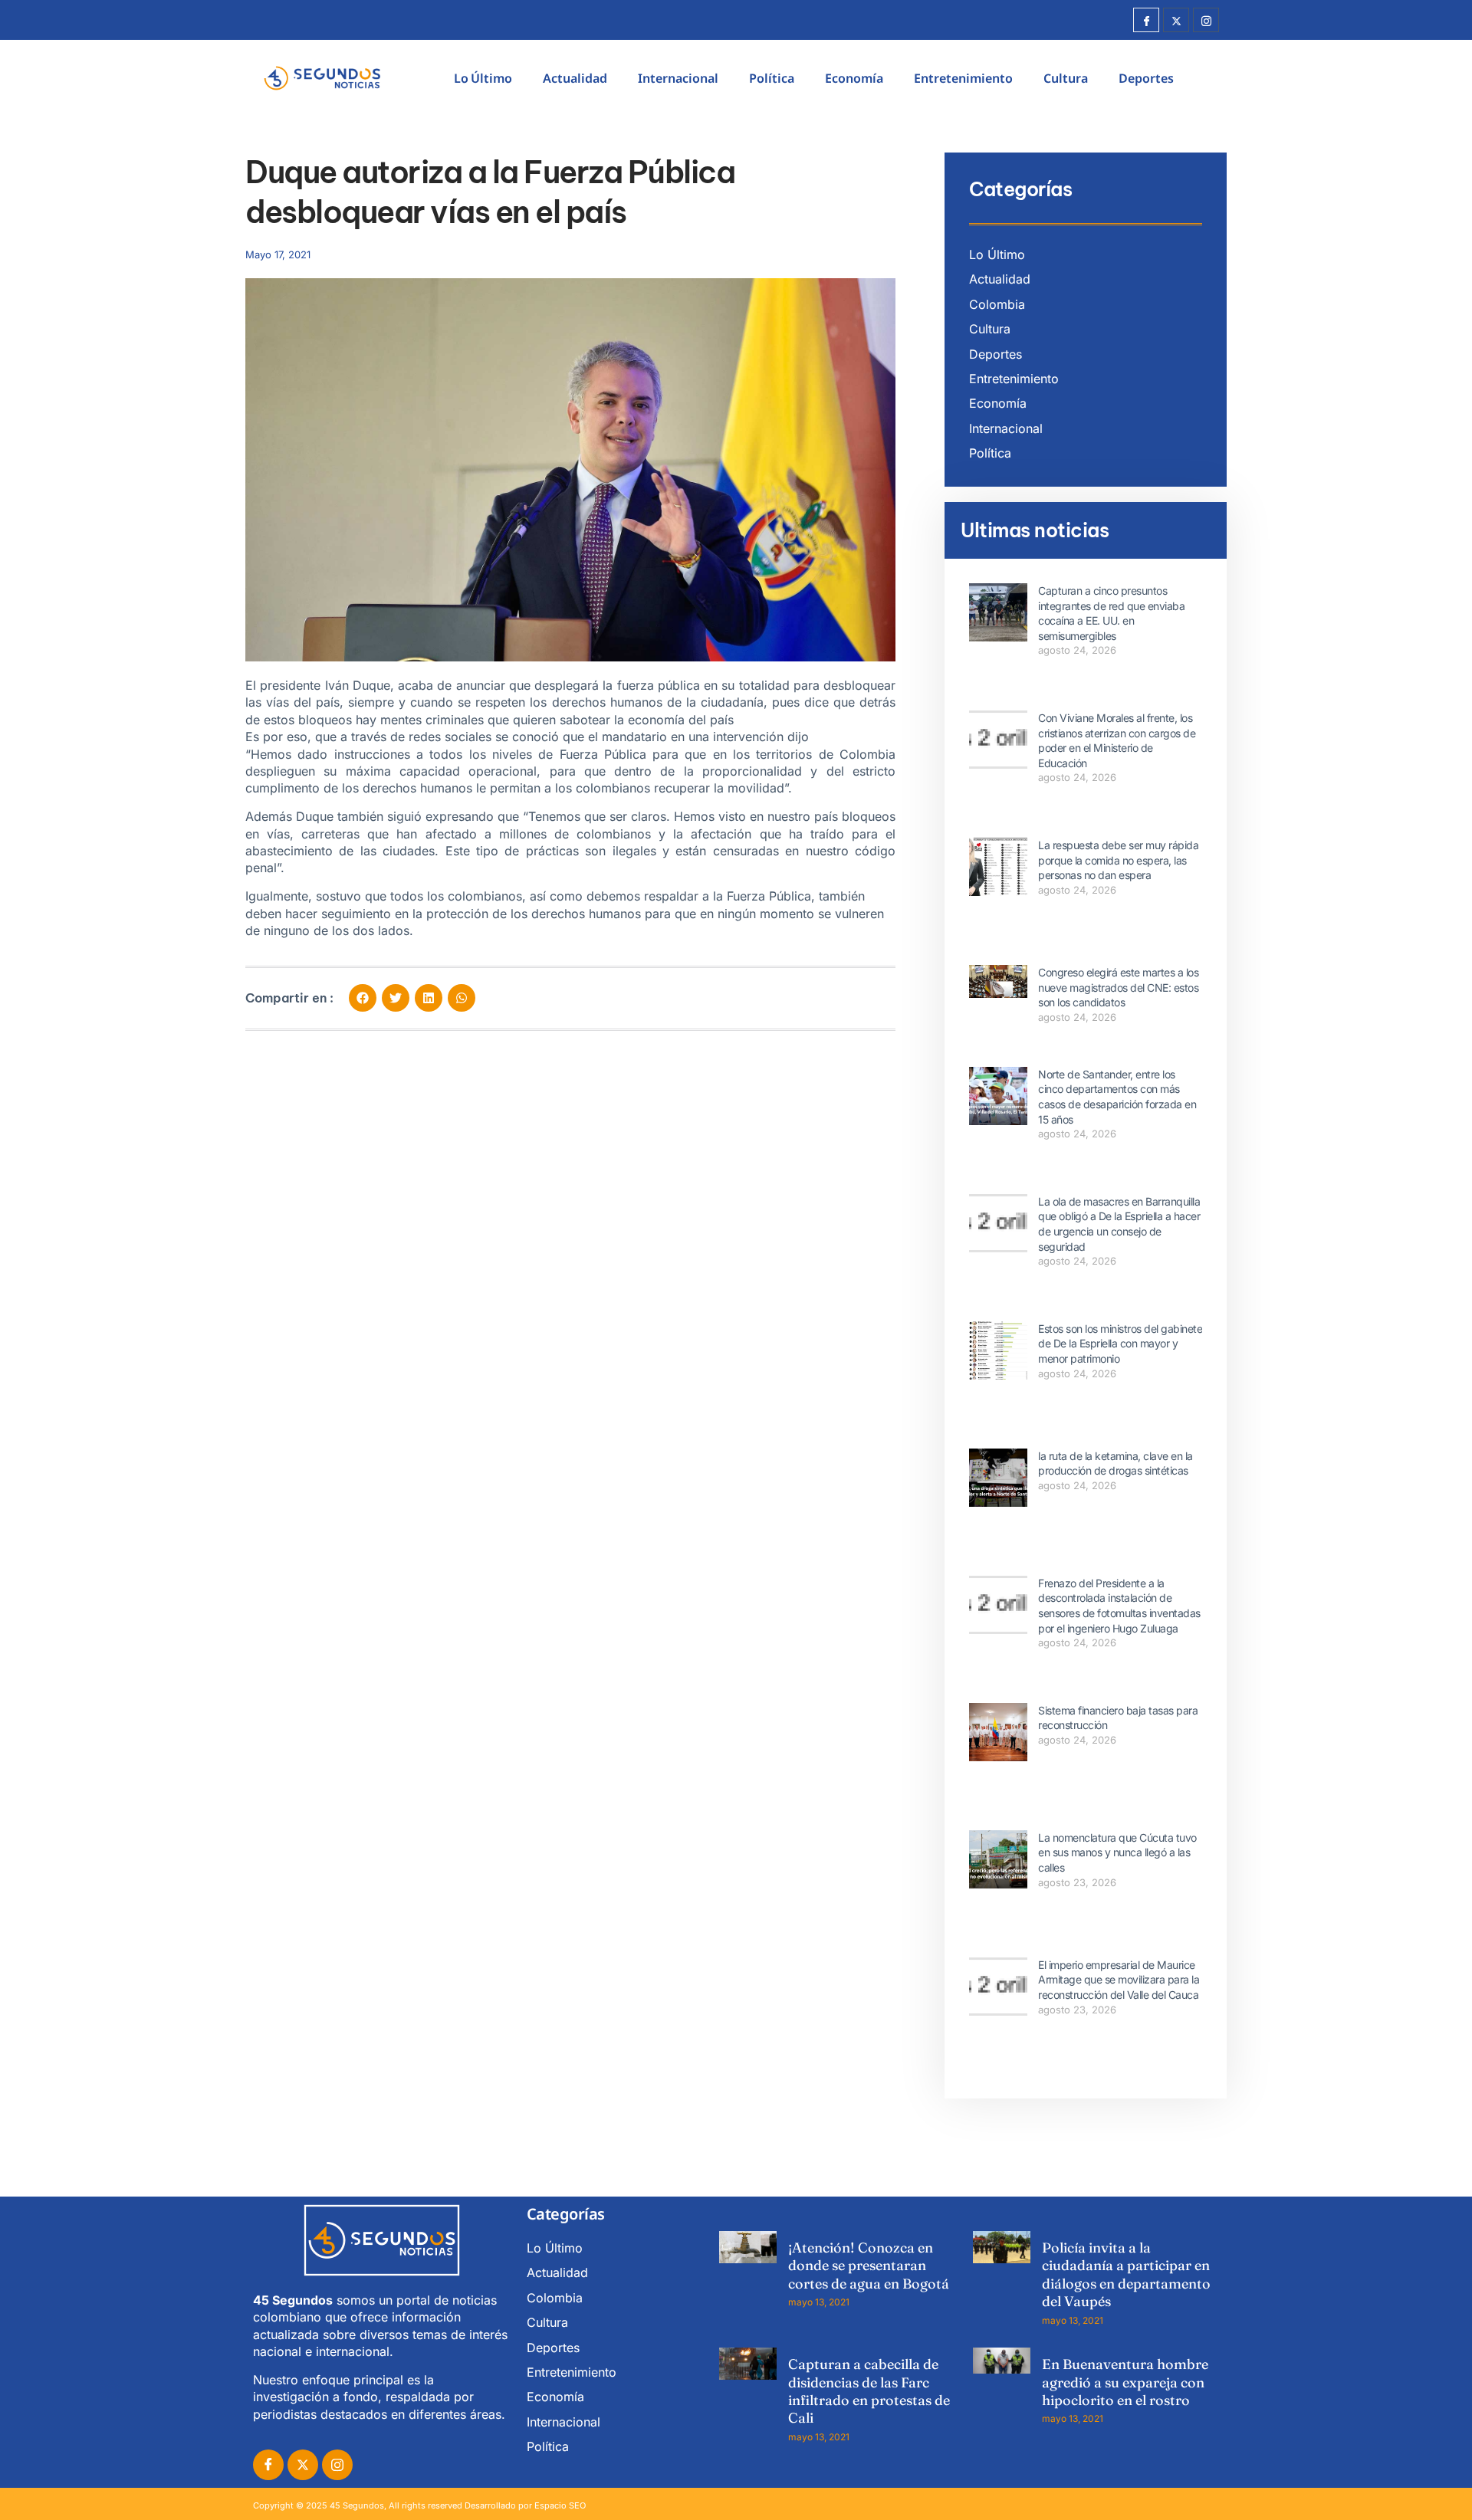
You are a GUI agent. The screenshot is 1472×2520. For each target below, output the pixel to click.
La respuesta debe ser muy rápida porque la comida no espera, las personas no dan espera (1118, 860)
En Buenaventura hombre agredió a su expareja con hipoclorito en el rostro (1125, 2382)
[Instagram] (1206, 20)
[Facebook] (1146, 20)
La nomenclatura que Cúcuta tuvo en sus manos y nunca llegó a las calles (1117, 1852)
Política (772, 78)
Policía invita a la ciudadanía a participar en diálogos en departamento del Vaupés (1126, 2274)
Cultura (1066, 78)
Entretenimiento (963, 78)
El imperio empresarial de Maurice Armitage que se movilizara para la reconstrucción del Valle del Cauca (1119, 1980)
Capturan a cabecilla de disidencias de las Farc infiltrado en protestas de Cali (869, 2391)
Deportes (1146, 78)
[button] (363, 998)
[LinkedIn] (337, 2465)
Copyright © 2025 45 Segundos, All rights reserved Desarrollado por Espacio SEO (419, 2505)
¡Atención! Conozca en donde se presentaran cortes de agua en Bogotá (869, 2266)
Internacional (678, 78)
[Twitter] (1176, 20)
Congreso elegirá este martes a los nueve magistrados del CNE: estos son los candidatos (1118, 987)
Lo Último (483, 78)
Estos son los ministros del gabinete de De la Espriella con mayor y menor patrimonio (1120, 1344)
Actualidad (575, 78)
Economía (854, 78)
